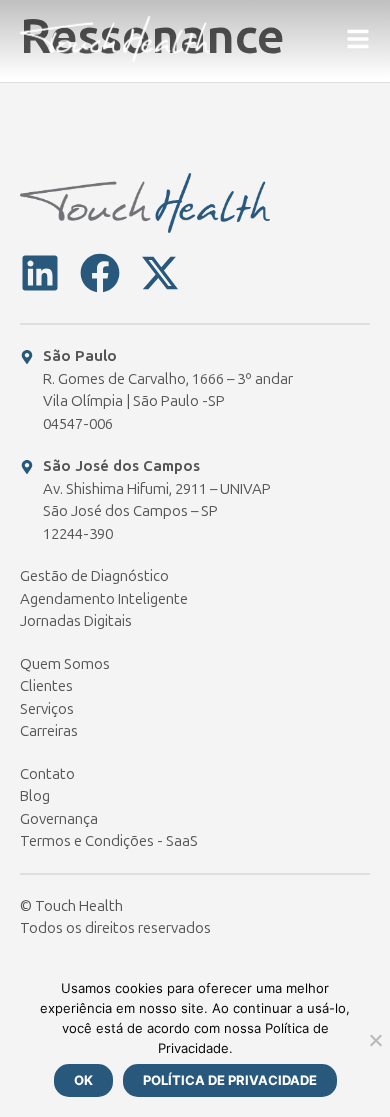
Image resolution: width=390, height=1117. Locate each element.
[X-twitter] (160, 273)
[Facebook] (100, 273)
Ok (83, 1080)
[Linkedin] (40, 273)
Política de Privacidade (230, 1080)
